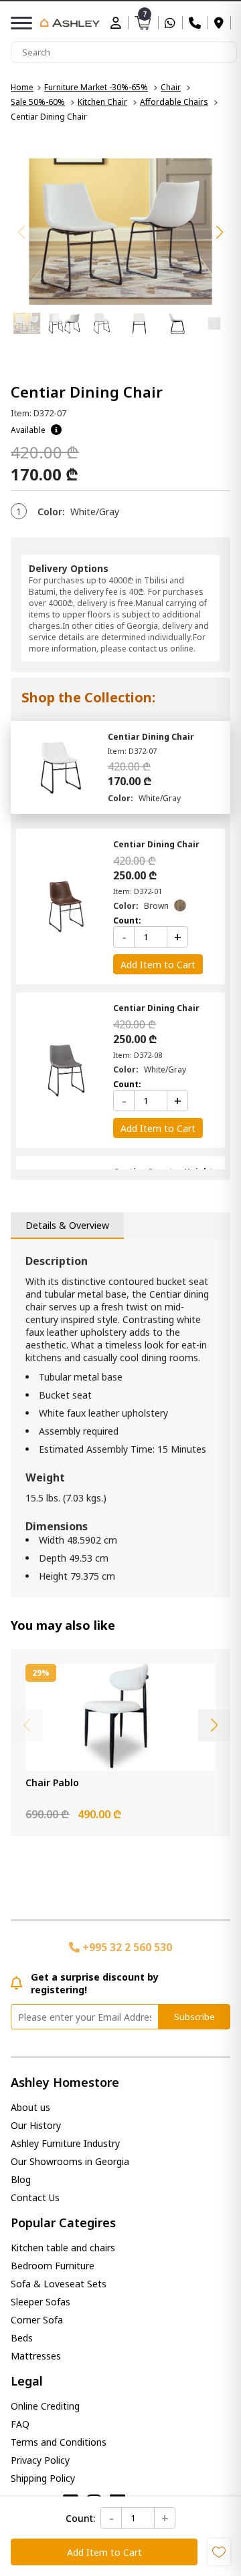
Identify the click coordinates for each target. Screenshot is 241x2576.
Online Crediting (45, 2406)
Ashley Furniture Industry (65, 2143)
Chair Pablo (52, 1782)
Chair (171, 87)
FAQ (20, 2424)
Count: (80, 2518)
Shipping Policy (43, 2478)
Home (22, 87)
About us (30, 2107)
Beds (22, 2338)
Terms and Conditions (59, 2442)
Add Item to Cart (104, 2552)
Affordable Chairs (174, 102)
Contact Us (35, 2197)
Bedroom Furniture (53, 2266)
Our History (36, 2125)
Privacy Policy (40, 2460)
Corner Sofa (37, 2320)
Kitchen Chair (102, 102)
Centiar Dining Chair (151, 737)
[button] (220, 233)
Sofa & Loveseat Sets (59, 2284)
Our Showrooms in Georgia (70, 2161)
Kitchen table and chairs (63, 2248)
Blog (21, 2179)
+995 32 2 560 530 (126, 1947)
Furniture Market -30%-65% (96, 87)
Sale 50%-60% (38, 102)
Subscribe (194, 2017)
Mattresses (36, 2356)
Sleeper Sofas (41, 2302)
